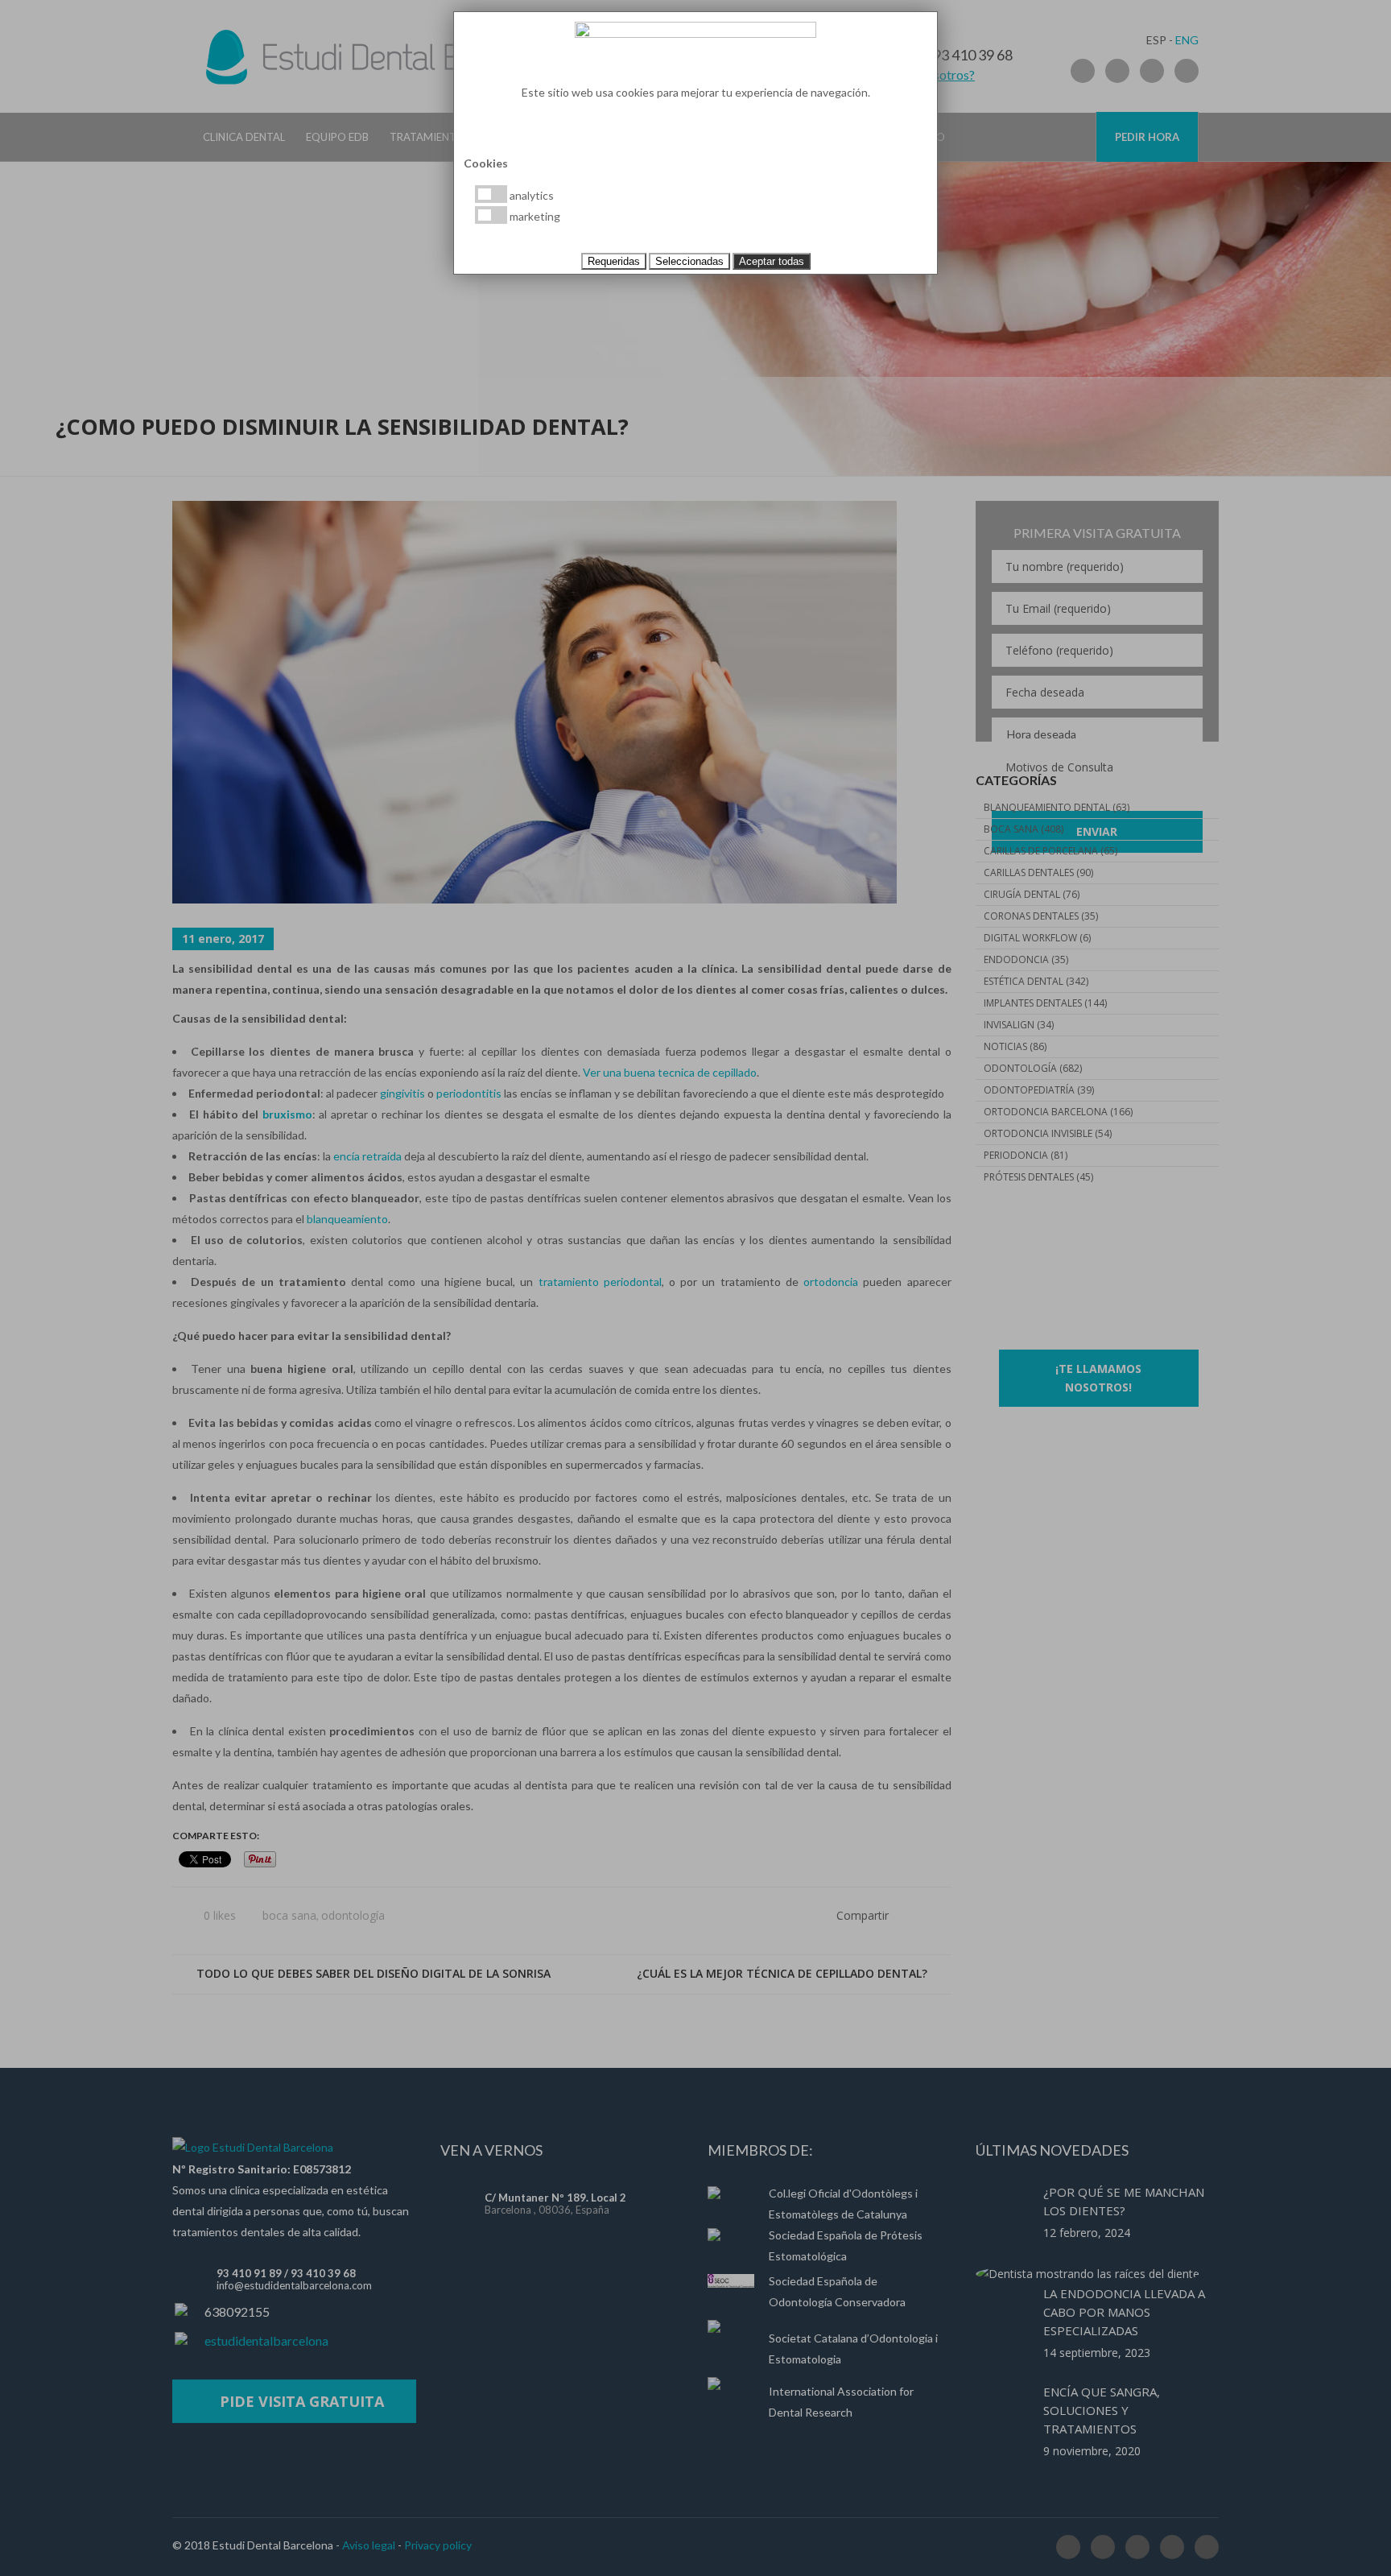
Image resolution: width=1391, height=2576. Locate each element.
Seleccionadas (689, 261)
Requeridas (614, 261)
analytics (530, 195)
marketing (534, 216)
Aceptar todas (772, 261)
